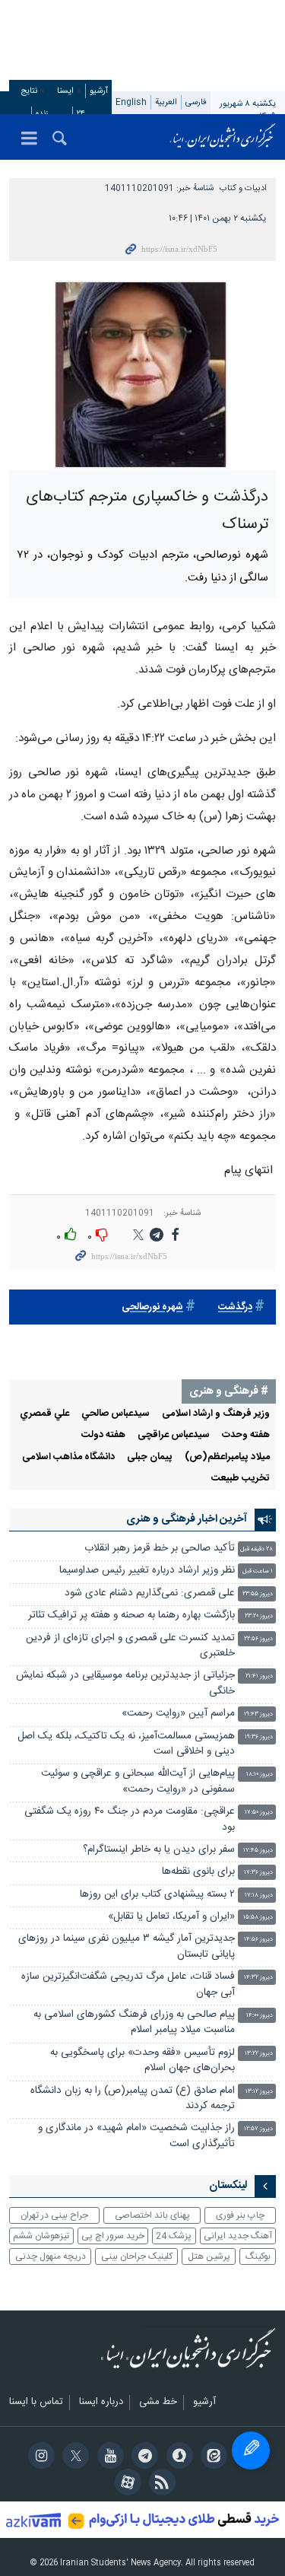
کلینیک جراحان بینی (137, 2256)
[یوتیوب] (108, 2457)
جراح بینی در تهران (54, 2215)
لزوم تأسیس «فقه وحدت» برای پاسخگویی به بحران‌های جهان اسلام (142, 2061)
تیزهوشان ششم (41, 2236)
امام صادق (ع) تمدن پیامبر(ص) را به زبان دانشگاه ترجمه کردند (133, 2099)
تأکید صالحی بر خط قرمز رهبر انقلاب (160, 1549)
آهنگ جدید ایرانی (238, 2236)
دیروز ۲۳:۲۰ (259, 1616)
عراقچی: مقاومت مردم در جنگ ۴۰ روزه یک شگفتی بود (130, 1819)
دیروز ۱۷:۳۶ (258, 1873)
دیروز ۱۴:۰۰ (260, 2016)
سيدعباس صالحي (116, 1414)
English (131, 102)
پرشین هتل (209, 2256)
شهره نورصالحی (152, 1307)
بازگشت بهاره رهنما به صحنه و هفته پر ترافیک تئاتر (131, 1616)
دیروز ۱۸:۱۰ (260, 1775)
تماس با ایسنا (36, 2403)
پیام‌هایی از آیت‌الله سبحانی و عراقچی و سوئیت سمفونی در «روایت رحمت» (138, 1781)
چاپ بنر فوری (240, 2215)
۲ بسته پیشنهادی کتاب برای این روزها (157, 1895)
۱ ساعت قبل (258, 1571)
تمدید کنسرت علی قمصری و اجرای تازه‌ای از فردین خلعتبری (130, 1646)
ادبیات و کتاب (243, 188)
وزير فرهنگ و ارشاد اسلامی (216, 1414)
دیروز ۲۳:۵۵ (258, 1594)
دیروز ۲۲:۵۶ (258, 1639)
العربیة (166, 102)
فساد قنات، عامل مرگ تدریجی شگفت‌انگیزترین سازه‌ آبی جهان (128, 1984)
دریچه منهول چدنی (51, 2256)
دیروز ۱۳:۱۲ (259, 2092)
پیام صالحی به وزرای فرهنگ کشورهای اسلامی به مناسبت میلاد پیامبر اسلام (134, 2023)
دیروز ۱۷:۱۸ (259, 1895)
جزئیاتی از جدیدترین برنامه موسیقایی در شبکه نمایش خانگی (125, 1683)
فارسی (196, 102)
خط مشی (158, 2403)
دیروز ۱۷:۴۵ (258, 1851)
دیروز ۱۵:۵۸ (258, 1918)
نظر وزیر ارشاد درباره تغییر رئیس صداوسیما (147, 1571)
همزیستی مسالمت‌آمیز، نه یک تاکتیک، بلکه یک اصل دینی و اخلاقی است (126, 1744)
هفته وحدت (246, 1435)
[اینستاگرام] (39, 2457)
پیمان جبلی (150, 1457)
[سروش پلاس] (177, 2457)
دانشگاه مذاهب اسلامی (68, 1457)
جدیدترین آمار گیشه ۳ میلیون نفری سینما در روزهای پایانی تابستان (127, 1946)
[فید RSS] (160, 2484)
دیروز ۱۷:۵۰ (259, 1813)
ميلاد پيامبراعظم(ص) (227, 1457)
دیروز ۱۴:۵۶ (258, 1940)
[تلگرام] (142, 2457)
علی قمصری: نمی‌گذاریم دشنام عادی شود (150, 1593)
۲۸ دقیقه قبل (256, 1549)
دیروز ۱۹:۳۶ (259, 1737)
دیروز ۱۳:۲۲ (259, 2054)
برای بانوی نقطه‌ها (198, 1872)
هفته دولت (103, 1435)
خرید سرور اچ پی (113, 2236)
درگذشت (235, 1307)
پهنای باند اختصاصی (152, 2215)
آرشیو (99, 91)
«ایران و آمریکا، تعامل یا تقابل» (171, 1917)
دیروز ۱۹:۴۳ (258, 1714)
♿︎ (251, 2450)
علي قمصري (44, 1414)
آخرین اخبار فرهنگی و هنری (187, 1519)
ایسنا (223, 137)
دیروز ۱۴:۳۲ (258, 1978)
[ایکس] (73, 2457)
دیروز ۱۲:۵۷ (258, 2129)
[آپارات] (125, 2484)
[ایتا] (212, 2457)
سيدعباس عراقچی (174, 1435)
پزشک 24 (174, 2236)
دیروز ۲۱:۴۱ (259, 1676)
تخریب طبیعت (241, 1479)
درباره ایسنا (101, 2403)
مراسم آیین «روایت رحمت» (178, 1714)
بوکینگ (258, 2256)
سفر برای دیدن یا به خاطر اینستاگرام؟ (159, 1850)
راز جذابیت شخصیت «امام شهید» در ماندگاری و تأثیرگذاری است (136, 2136)
